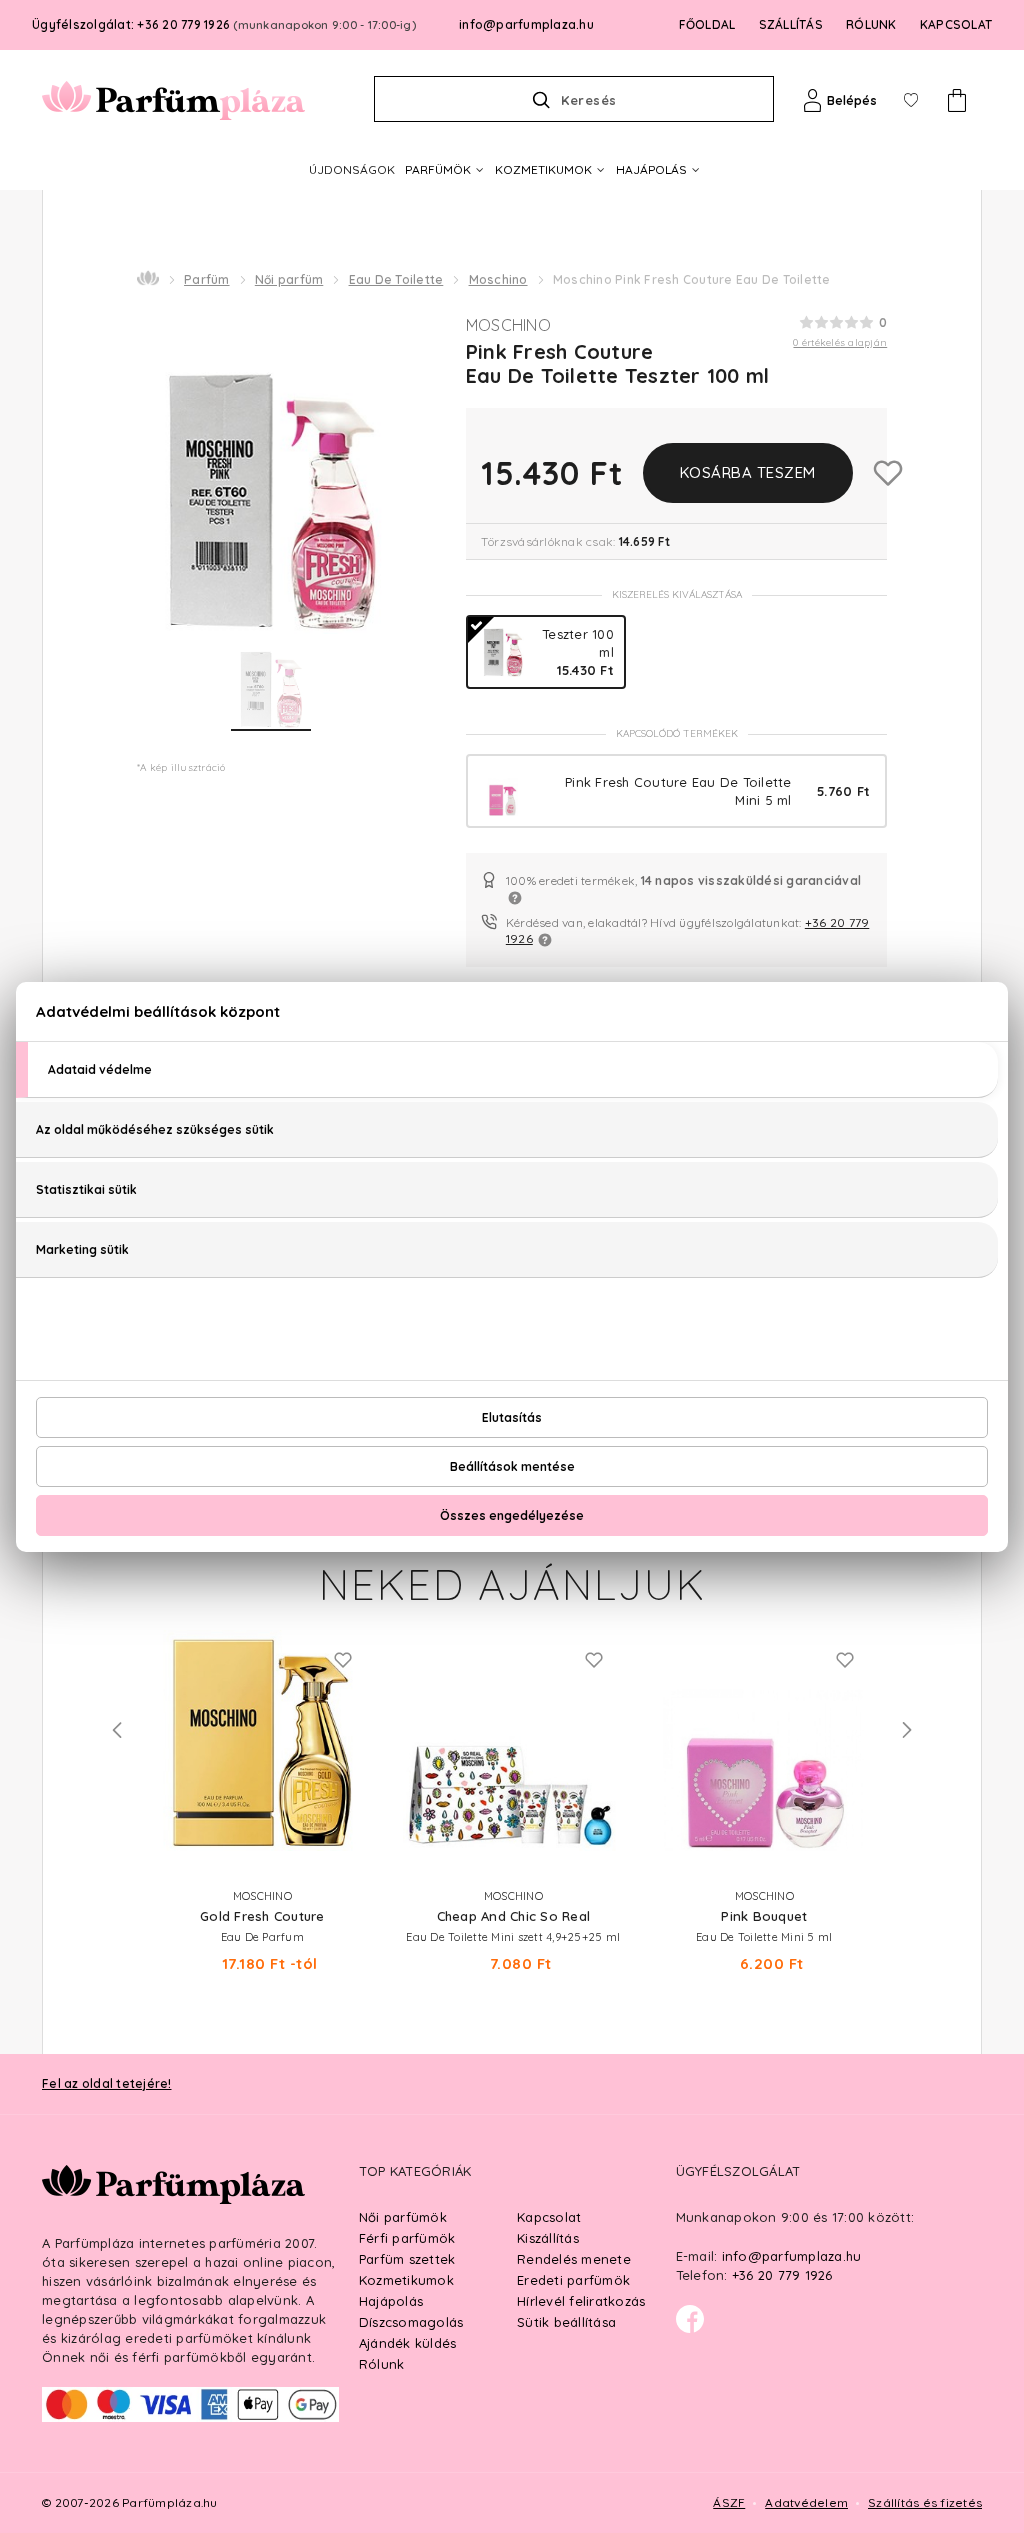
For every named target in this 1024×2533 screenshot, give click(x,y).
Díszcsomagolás (411, 2322)
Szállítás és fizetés (925, 2502)
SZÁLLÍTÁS (791, 24)
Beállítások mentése (512, 1466)
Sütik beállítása (566, 2322)
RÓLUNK (871, 24)
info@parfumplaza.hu (526, 24)
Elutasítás (512, 1417)
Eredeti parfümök (573, 2280)
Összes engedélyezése (512, 1515)
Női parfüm (289, 279)
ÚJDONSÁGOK (352, 169)
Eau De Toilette (396, 279)
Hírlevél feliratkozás (581, 2301)
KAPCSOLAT (956, 24)
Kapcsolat (549, 2217)
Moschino (498, 279)
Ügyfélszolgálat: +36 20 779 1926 (224, 24)
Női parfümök (403, 2217)
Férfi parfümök (407, 2238)
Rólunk (382, 2364)
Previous (117, 1730)
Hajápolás (391, 2301)
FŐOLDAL (707, 24)
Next (907, 1730)
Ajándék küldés (408, 2343)
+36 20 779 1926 (782, 2275)
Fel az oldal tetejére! (107, 2083)
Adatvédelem (806, 2502)
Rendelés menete (574, 2259)
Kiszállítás (548, 2238)
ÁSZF (729, 2502)
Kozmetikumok (406, 2280)
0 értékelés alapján (840, 342)
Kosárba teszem (748, 472)
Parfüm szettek (407, 2259)
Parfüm (207, 279)
